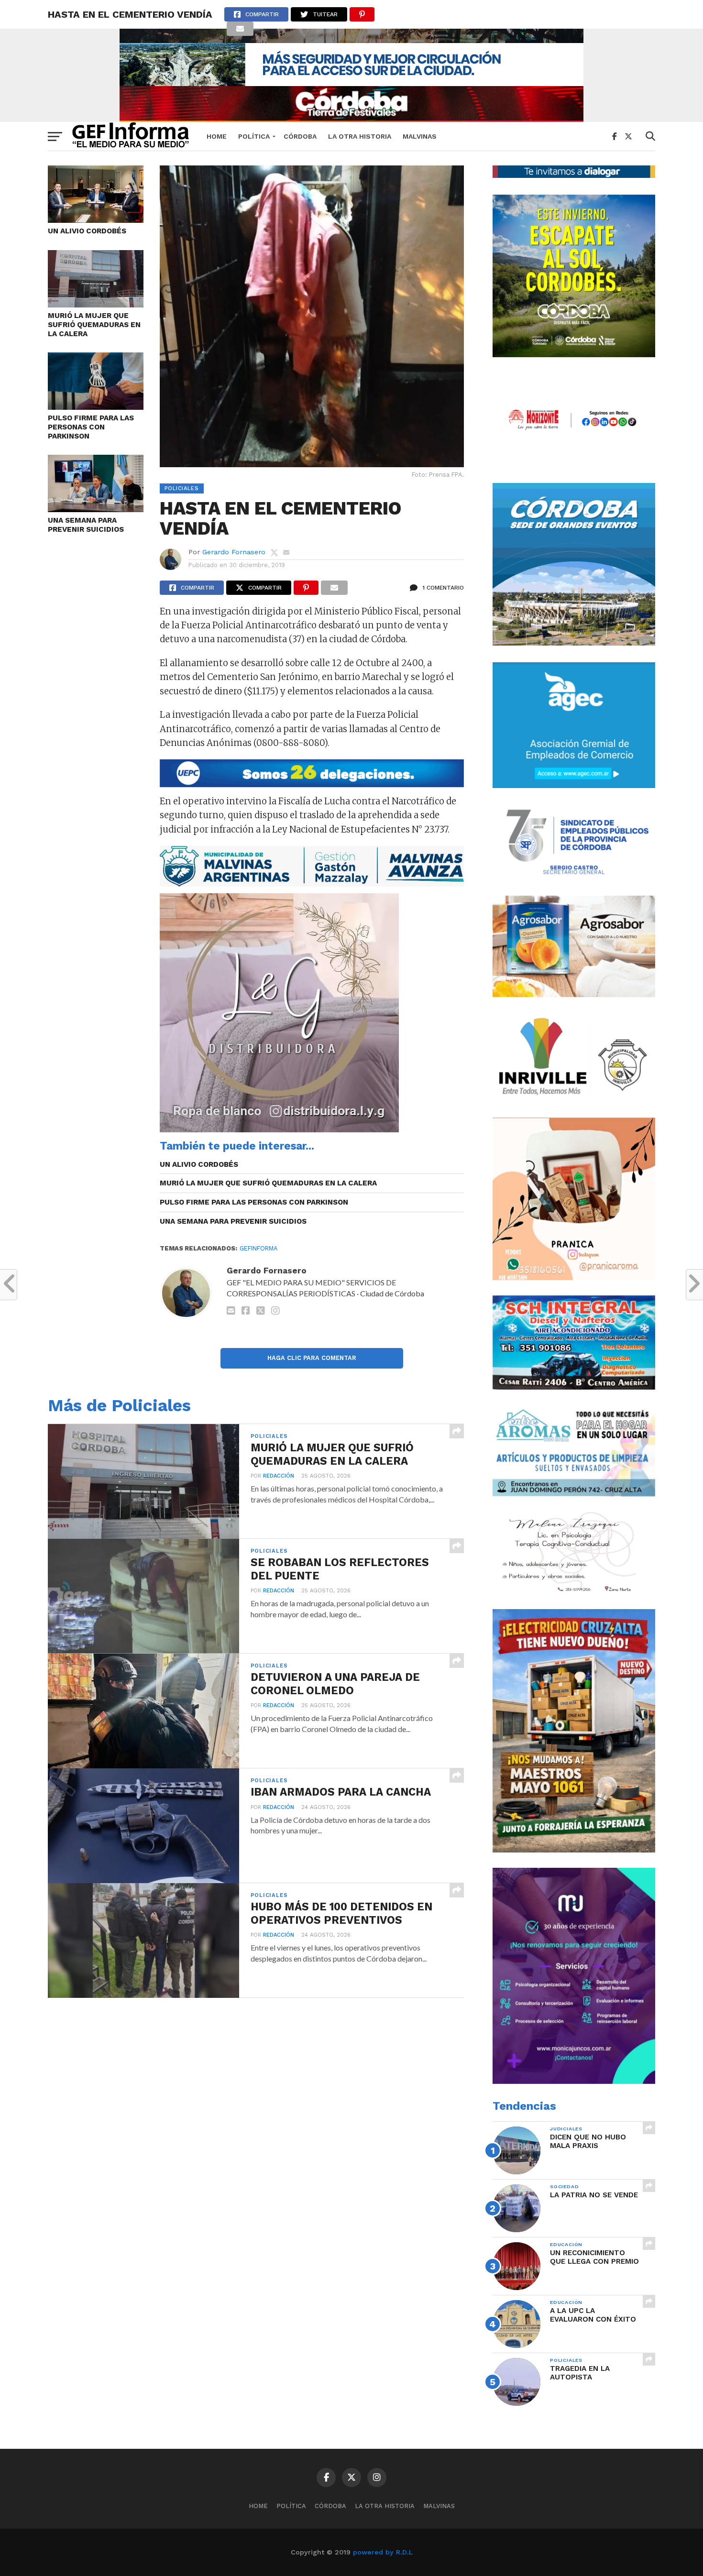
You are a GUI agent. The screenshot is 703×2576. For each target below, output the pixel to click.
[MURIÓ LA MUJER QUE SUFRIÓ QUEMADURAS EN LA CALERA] (96, 304)
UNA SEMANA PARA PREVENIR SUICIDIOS (86, 525)
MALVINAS (420, 136)
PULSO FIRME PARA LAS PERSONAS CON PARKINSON (91, 427)
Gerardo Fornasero (234, 552)
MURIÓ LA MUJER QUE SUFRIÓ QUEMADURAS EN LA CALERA (94, 324)
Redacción (279, 1476)
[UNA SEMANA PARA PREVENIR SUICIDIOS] (96, 509)
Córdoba (300, 136)
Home (217, 136)
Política (254, 136)
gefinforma (258, 1248)
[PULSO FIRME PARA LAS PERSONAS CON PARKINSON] (96, 407)
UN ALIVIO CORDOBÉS (87, 231)
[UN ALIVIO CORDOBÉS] (96, 220)
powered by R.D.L (383, 2552)
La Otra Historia (360, 136)
